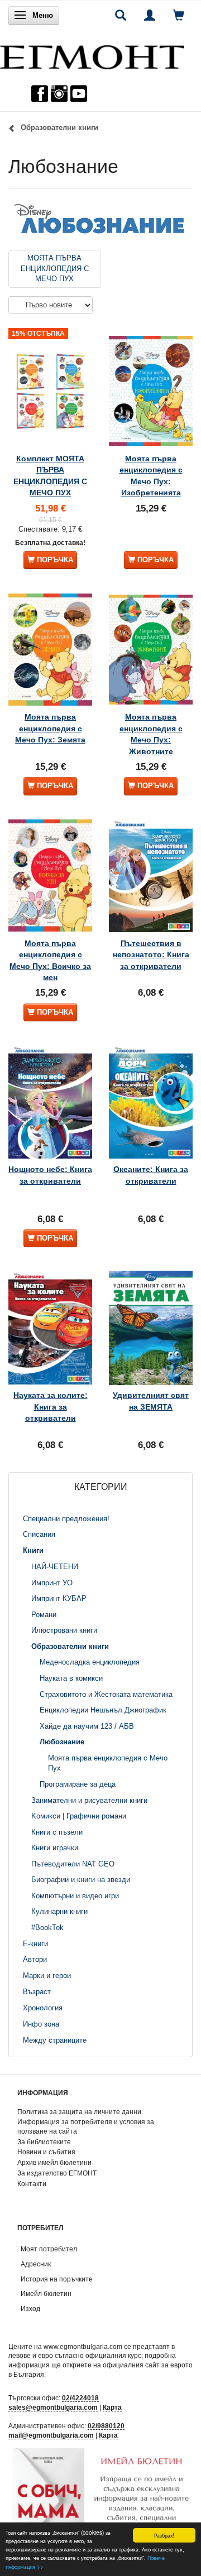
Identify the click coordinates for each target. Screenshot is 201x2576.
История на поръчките (57, 2279)
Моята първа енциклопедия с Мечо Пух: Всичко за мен (50, 960)
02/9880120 (106, 2426)
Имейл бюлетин (46, 2293)
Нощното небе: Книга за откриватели (50, 1175)
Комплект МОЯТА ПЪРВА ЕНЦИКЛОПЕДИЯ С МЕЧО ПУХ (50, 476)
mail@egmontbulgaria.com (51, 2435)
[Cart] (179, 15)
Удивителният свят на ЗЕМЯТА (151, 1401)
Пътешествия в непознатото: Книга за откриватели (151, 955)
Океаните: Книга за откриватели (151, 1175)
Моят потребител (49, 2249)
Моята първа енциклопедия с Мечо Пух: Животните (151, 734)
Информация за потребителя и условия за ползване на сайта (86, 2126)
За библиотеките (44, 2142)
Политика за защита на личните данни (79, 2112)
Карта (112, 2407)
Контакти (32, 2184)
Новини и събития (46, 2152)
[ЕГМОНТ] (92, 54)
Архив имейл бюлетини (54, 2162)
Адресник (36, 2264)
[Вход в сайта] (150, 15)
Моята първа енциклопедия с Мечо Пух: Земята (50, 728)
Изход (30, 2309)
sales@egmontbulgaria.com (53, 2407)
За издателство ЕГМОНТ (57, 2173)
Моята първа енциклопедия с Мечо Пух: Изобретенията (151, 476)
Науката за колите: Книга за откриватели (51, 1407)
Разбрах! (164, 2535)
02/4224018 (80, 2398)
